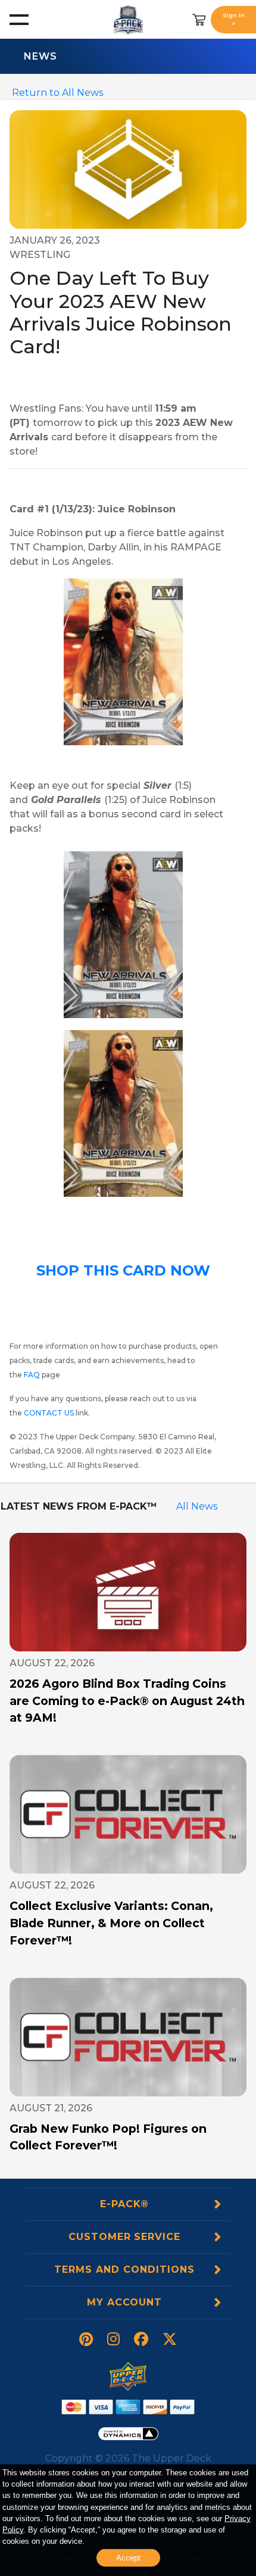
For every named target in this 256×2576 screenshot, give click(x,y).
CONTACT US (49, 1413)
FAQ (32, 1375)
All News (197, 1506)
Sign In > (234, 19)
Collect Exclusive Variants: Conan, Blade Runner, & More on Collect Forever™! (111, 1923)
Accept (128, 2558)
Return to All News (57, 93)
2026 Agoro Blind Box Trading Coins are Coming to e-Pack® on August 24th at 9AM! (127, 1701)
